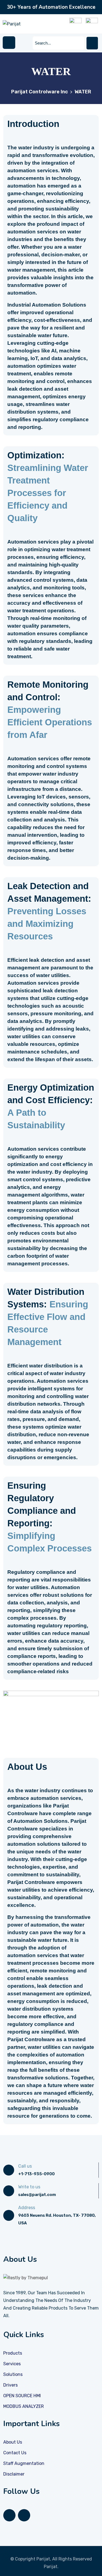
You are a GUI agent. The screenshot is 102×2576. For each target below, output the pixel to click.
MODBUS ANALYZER (24, 2406)
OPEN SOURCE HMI (22, 2396)
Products (13, 2353)
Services (12, 2364)
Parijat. (51, 2567)
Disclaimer (14, 2474)
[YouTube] (24, 2515)
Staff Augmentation (24, 2463)
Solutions (13, 2374)
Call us (25, 2166)
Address (27, 2208)
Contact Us (15, 2453)
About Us (13, 2442)
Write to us (29, 2187)
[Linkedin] (9, 2515)
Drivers (10, 2385)
